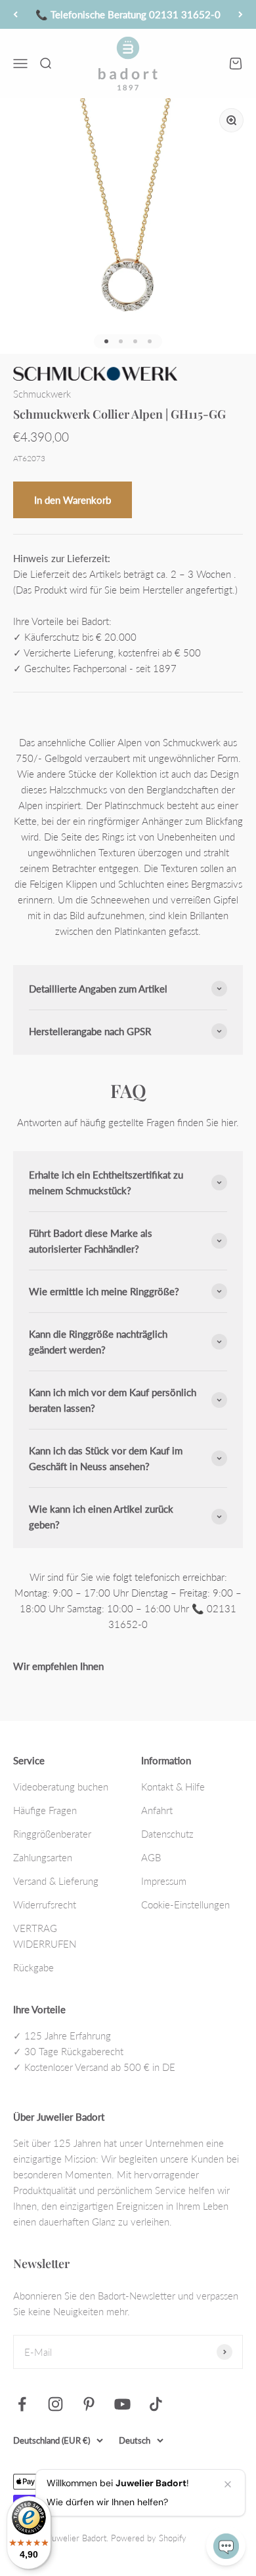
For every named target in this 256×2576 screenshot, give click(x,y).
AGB (151, 1857)
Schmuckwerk (42, 394)
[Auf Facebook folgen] (22, 2404)
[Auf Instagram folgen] (55, 2404)
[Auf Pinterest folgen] (89, 2404)
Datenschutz (167, 1834)
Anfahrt (157, 1810)
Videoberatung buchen (61, 1787)
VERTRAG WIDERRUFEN (45, 1936)
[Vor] (241, 14)
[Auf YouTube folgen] (122, 2404)
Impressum (164, 1881)
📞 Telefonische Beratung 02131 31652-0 (128, 14)
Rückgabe (33, 1967)
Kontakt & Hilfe (173, 1787)
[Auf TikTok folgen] (156, 2404)
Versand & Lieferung (56, 1881)
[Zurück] (15, 14)
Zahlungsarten (43, 1857)
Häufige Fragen (45, 1810)
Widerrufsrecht (45, 1904)
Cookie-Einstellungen (185, 1904)
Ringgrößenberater (52, 1834)
